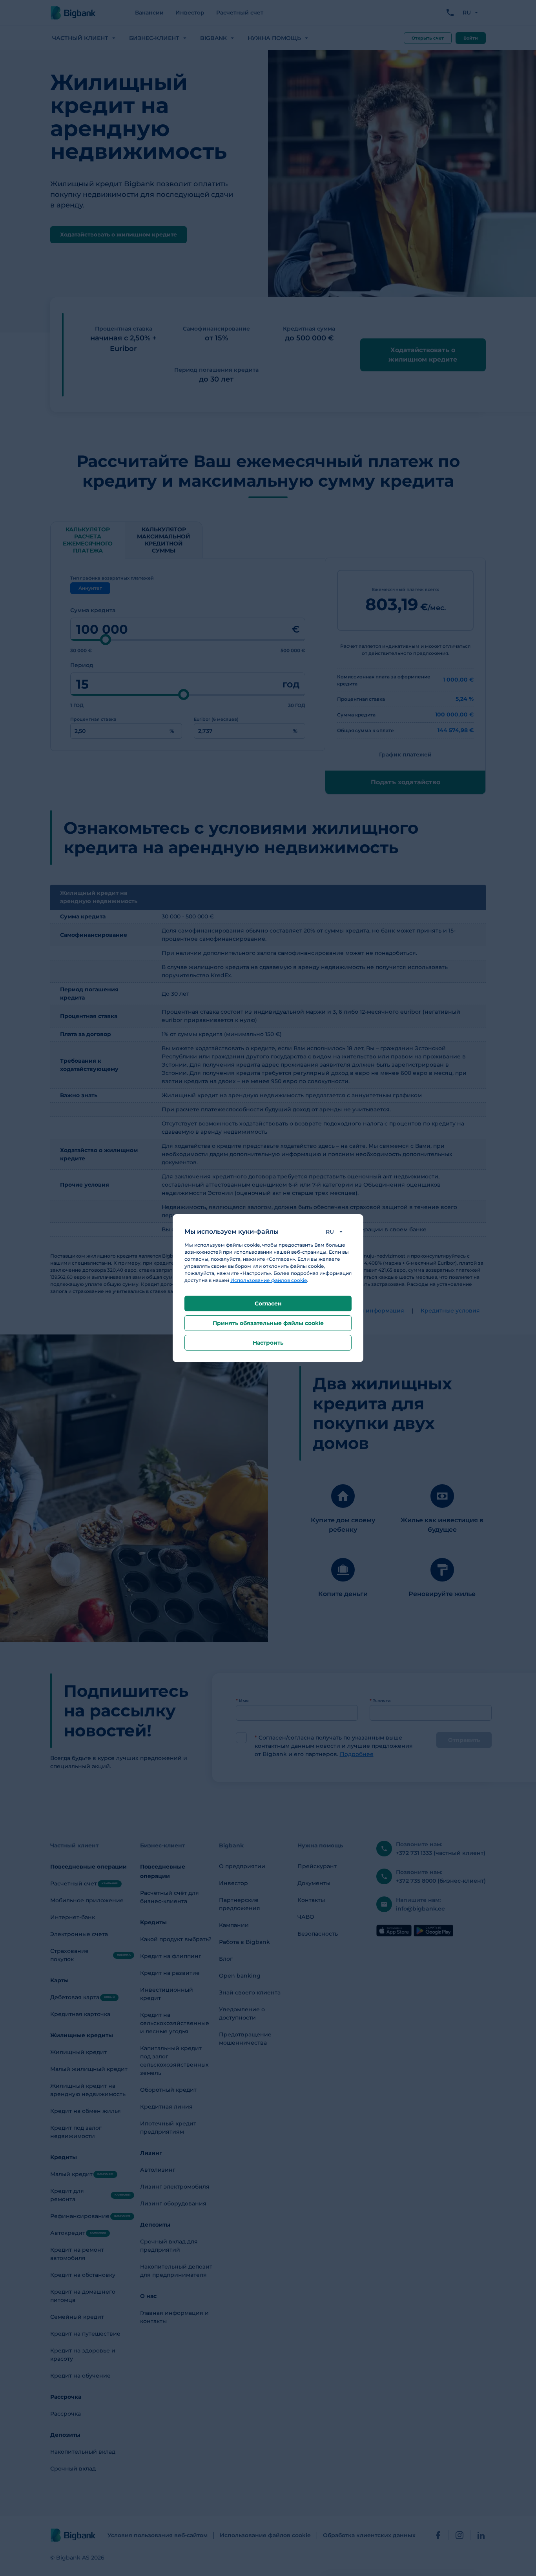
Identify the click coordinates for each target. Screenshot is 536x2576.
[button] (336, 1232)
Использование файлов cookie (269, 1280)
